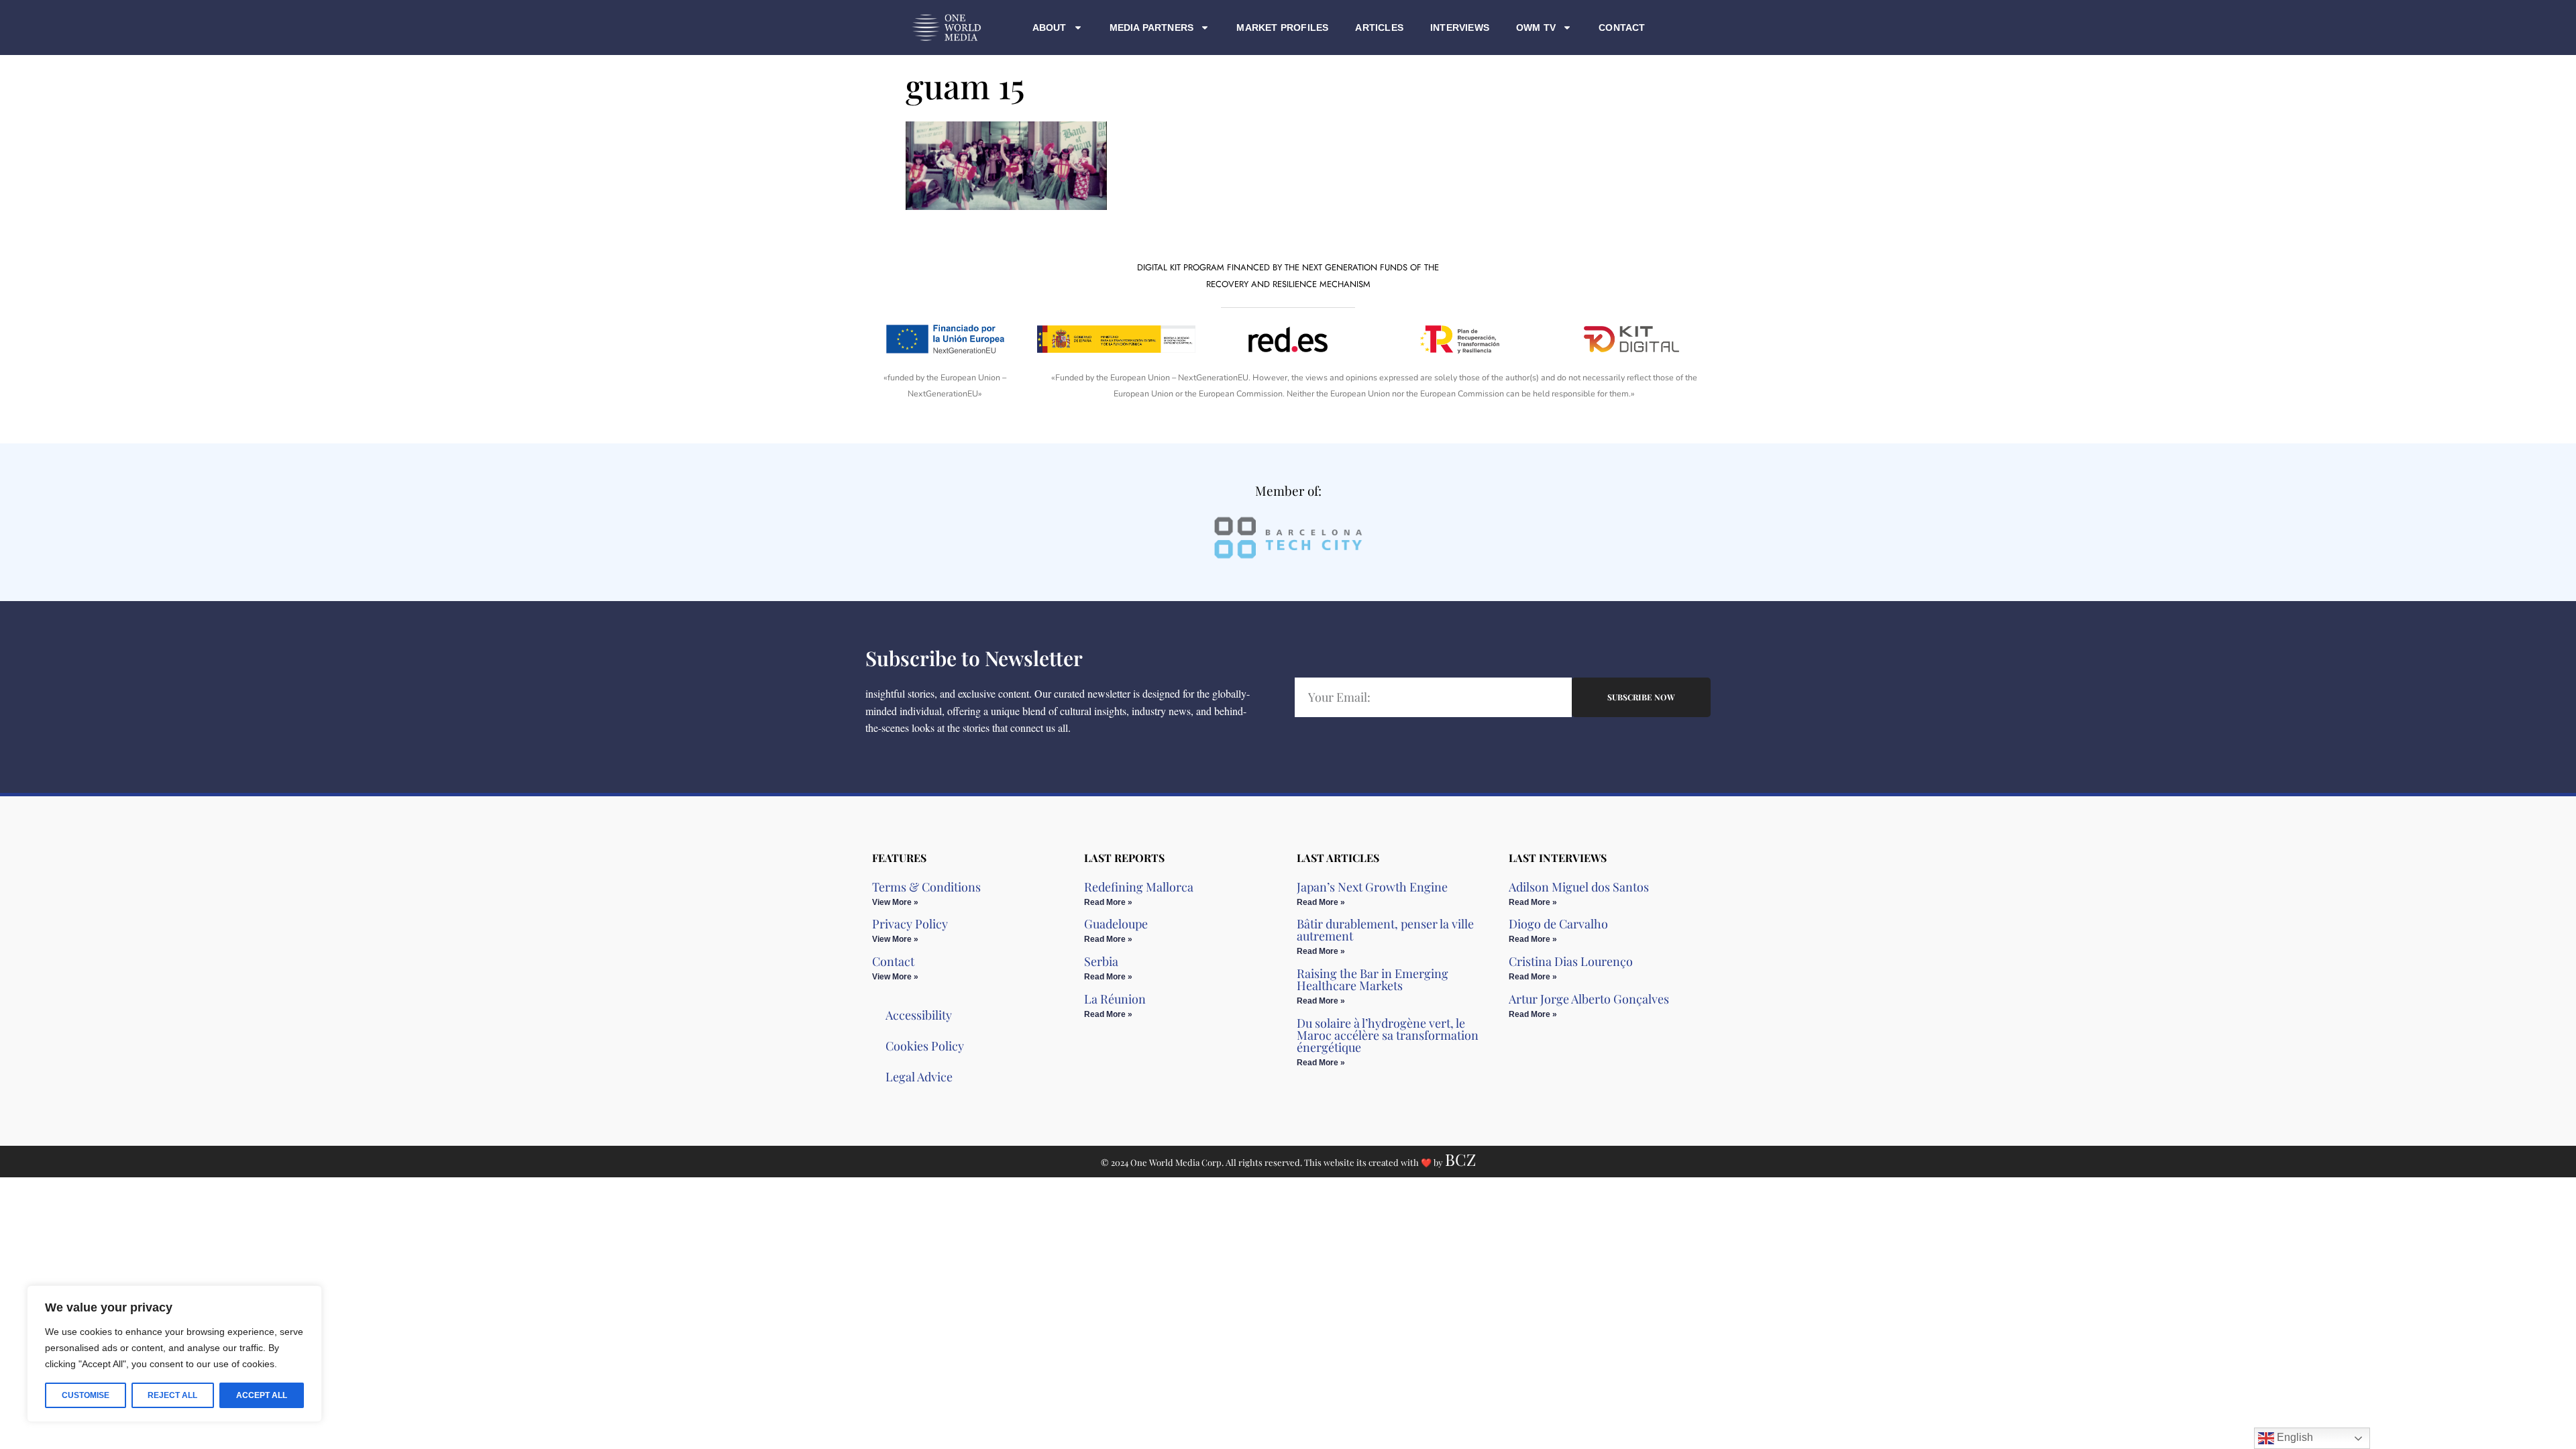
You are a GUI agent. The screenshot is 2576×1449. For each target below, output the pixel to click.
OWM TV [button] (1536, 28)
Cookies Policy (925, 1046)
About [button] (1050, 28)
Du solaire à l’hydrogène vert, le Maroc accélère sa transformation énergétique (1388, 1035)
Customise (86, 1395)
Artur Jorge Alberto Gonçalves (1589, 999)
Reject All (172, 1395)
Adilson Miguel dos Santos (1579, 887)
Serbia (1101, 961)
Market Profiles (1282, 28)
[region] (174, 1354)
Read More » (1108, 902)
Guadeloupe (1116, 924)
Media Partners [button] (1152, 28)
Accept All (262, 1395)
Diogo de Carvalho (1558, 924)
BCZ (1460, 1159)
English (2294, 1437)
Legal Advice (919, 1077)
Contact (1622, 28)
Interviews (1460, 28)
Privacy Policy (910, 924)
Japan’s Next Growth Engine (1372, 887)
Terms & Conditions (926, 887)
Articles (1379, 28)
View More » (895, 902)
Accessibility (919, 1015)
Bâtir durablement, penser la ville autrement (1385, 930)
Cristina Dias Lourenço (1571, 961)
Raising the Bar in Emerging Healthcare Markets (1373, 979)
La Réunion (1115, 999)
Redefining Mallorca (1139, 887)
